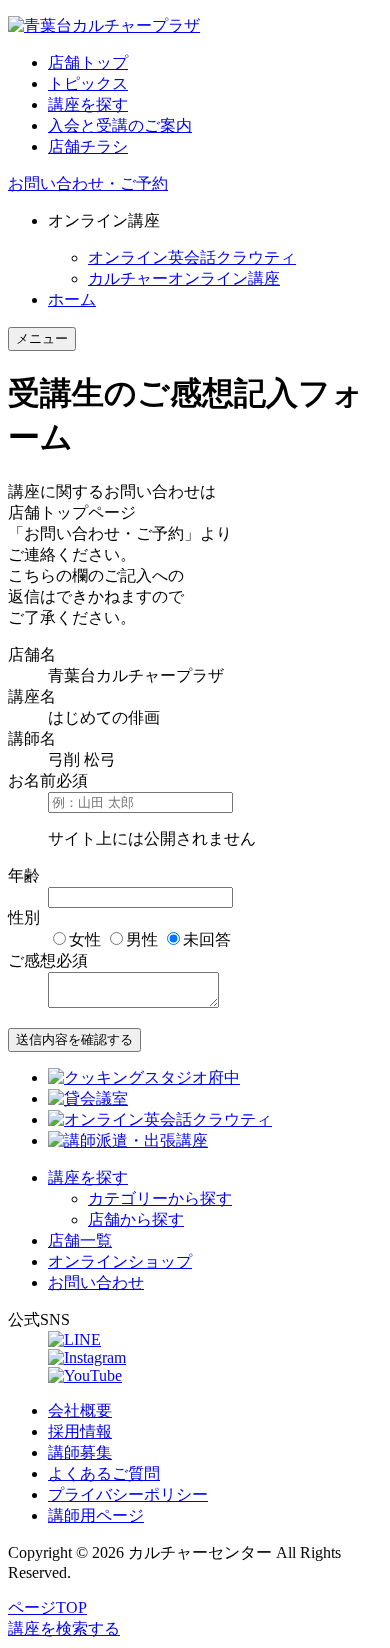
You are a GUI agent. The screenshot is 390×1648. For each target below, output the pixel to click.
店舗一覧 (80, 1240)
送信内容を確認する (74, 1039)
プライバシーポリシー (128, 1494)
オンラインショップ (120, 1261)
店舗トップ (88, 62)
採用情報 (80, 1431)
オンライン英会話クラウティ (192, 257)
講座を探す (88, 104)
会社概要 (80, 1410)
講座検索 (64, 1628)
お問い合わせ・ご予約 (88, 183)
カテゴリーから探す (160, 1198)
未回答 (207, 939)
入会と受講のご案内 (120, 125)
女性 (85, 939)
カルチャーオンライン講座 (184, 278)
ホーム (72, 299)
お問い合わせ (96, 1282)
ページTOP (47, 1607)
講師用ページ (96, 1515)
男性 (142, 939)
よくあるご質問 (104, 1473)
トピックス (88, 83)
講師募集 (80, 1452)
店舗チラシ (88, 146)
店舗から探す (136, 1219)
